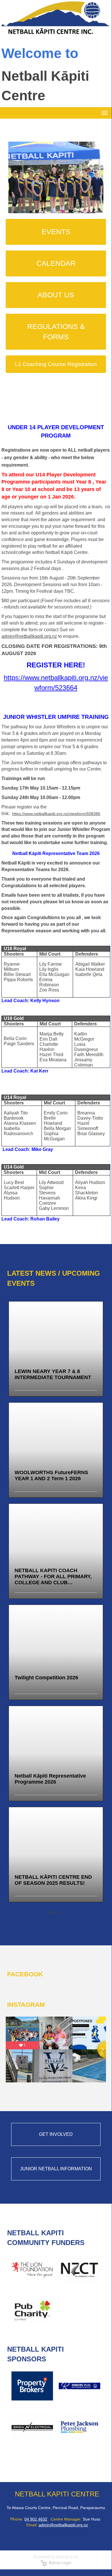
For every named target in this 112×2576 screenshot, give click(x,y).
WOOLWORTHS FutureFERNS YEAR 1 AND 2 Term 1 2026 (51, 1475)
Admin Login (59, 2563)
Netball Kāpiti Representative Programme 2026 (50, 1779)
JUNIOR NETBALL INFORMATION (56, 2169)
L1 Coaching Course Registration (56, 364)
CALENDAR (56, 263)
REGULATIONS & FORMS (56, 332)
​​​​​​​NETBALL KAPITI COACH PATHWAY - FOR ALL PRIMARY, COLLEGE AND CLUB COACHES (53, 1577)
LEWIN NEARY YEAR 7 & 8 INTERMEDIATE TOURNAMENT (53, 1374)
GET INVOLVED (56, 2134)
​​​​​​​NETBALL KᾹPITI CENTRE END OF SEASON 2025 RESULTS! (53, 1880)
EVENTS (56, 232)
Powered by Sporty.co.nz (56, 2557)
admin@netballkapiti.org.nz (29, 636)
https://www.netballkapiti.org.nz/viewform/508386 (56, 814)
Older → (56, 1912)
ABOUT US (56, 295)
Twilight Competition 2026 (46, 1678)
